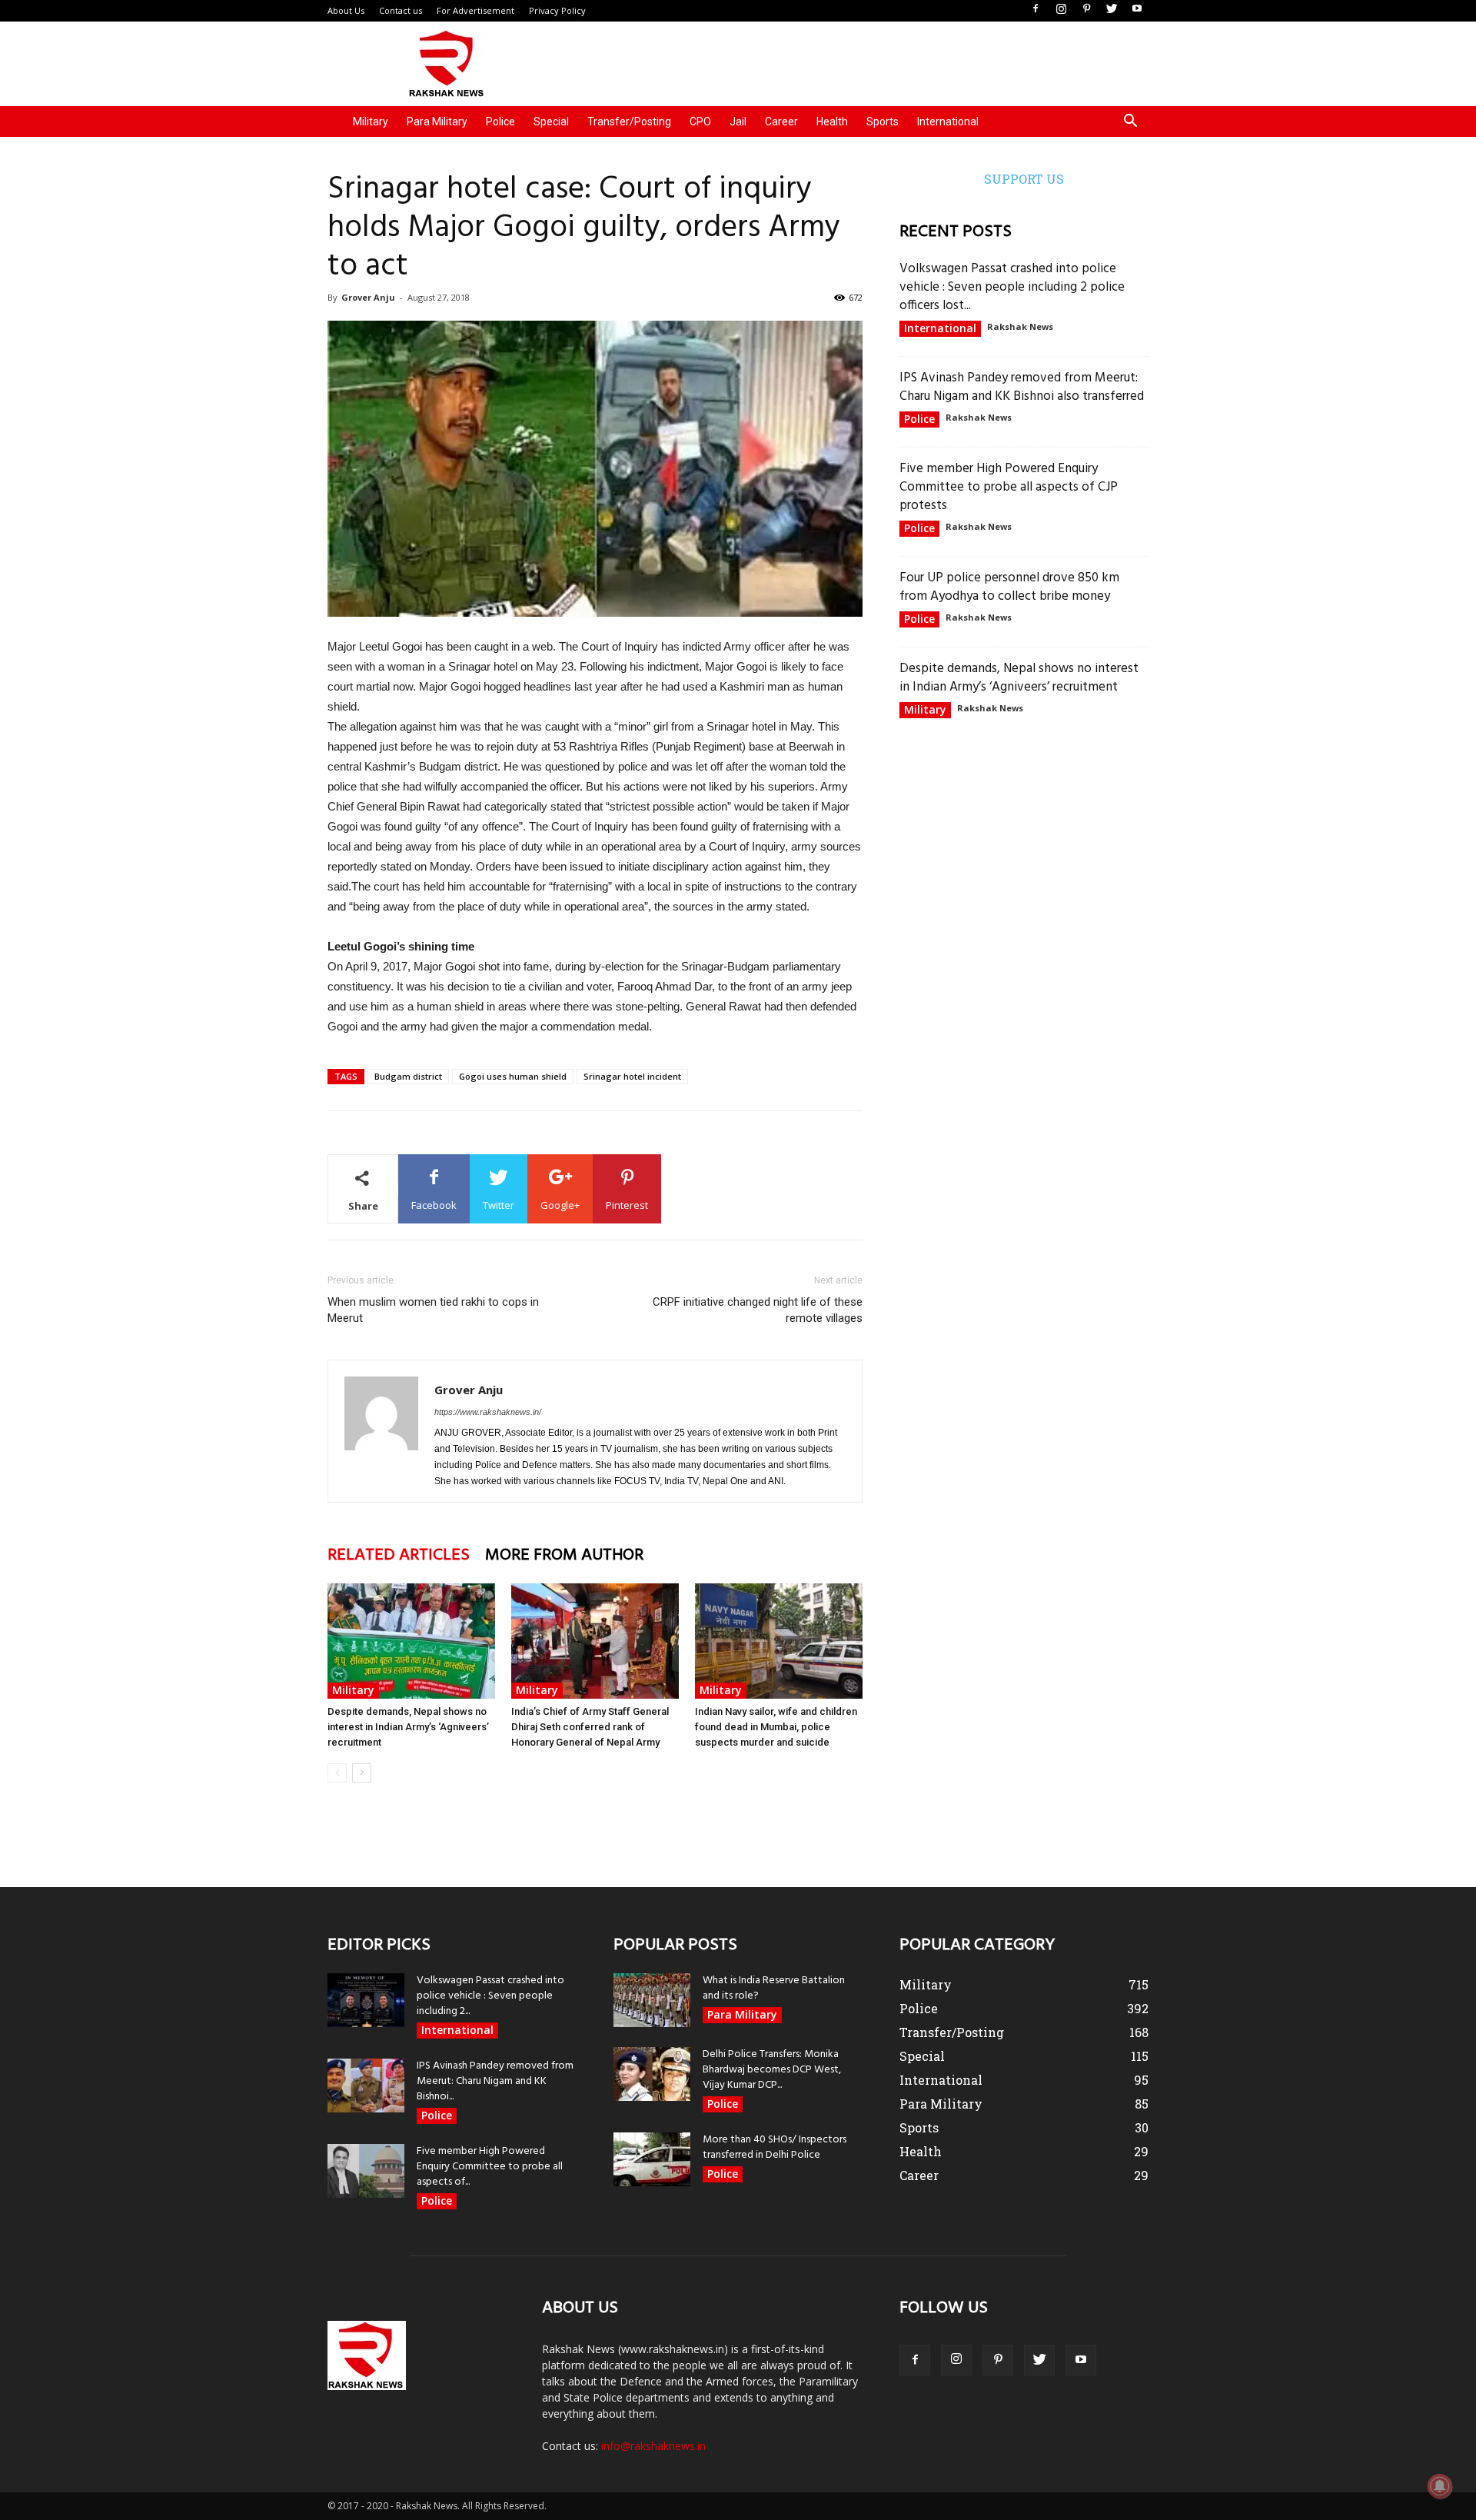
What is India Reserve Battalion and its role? (774, 1988)
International (948, 122)
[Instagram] (1061, 9)
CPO (700, 122)
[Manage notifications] (1440, 2486)
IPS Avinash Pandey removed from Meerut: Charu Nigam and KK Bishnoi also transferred (1022, 387)
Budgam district (408, 1076)
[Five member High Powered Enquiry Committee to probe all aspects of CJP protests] (366, 2171)
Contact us (401, 10)
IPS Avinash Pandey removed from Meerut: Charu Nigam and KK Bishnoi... (495, 2081)
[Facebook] (1036, 9)
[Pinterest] (1086, 9)
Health (832, 122)
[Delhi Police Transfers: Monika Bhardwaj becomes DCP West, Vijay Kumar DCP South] (652, 2074)
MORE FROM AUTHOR (564, 1555)
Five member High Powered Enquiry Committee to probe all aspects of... (490, 2167)
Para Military (437, 122)
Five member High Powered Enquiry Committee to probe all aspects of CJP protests (1009, 487)
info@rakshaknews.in (653, 2446)
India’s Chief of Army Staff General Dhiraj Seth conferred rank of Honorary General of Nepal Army (590, 1727)
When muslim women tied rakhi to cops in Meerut (433, 1310)
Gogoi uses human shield (513, 1076)
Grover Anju (368, 297)
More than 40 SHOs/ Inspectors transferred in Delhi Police (775, 2147)
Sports (883, 122)
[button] (1130, 123)
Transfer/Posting (629, 122)
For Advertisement (475, 10)
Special (551, 122)
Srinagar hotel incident (632, 1076)
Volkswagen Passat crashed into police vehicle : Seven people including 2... (490, 1996)
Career (781, 122)
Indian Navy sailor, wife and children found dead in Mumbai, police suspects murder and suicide (776, 1727)
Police (500, 122)
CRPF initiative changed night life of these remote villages (758, 1310)
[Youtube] (1137, 9)
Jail (738, 122)
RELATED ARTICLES (399, 1555)
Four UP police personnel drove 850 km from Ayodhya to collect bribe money (1009, 587)
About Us (346, 10)
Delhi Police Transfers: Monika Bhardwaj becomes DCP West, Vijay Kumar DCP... (772, 2070)
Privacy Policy (557, 10)
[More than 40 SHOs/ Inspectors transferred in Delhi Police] (652, 2159)
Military (371, 122)
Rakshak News (1020, 326)
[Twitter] (1112, 9)
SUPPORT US (1024, 179)
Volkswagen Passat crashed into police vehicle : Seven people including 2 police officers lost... (1012, 287)
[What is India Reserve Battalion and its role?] (652, 2000)
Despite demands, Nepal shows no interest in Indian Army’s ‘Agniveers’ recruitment (408, 1727)
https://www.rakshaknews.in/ (488, 1412)
